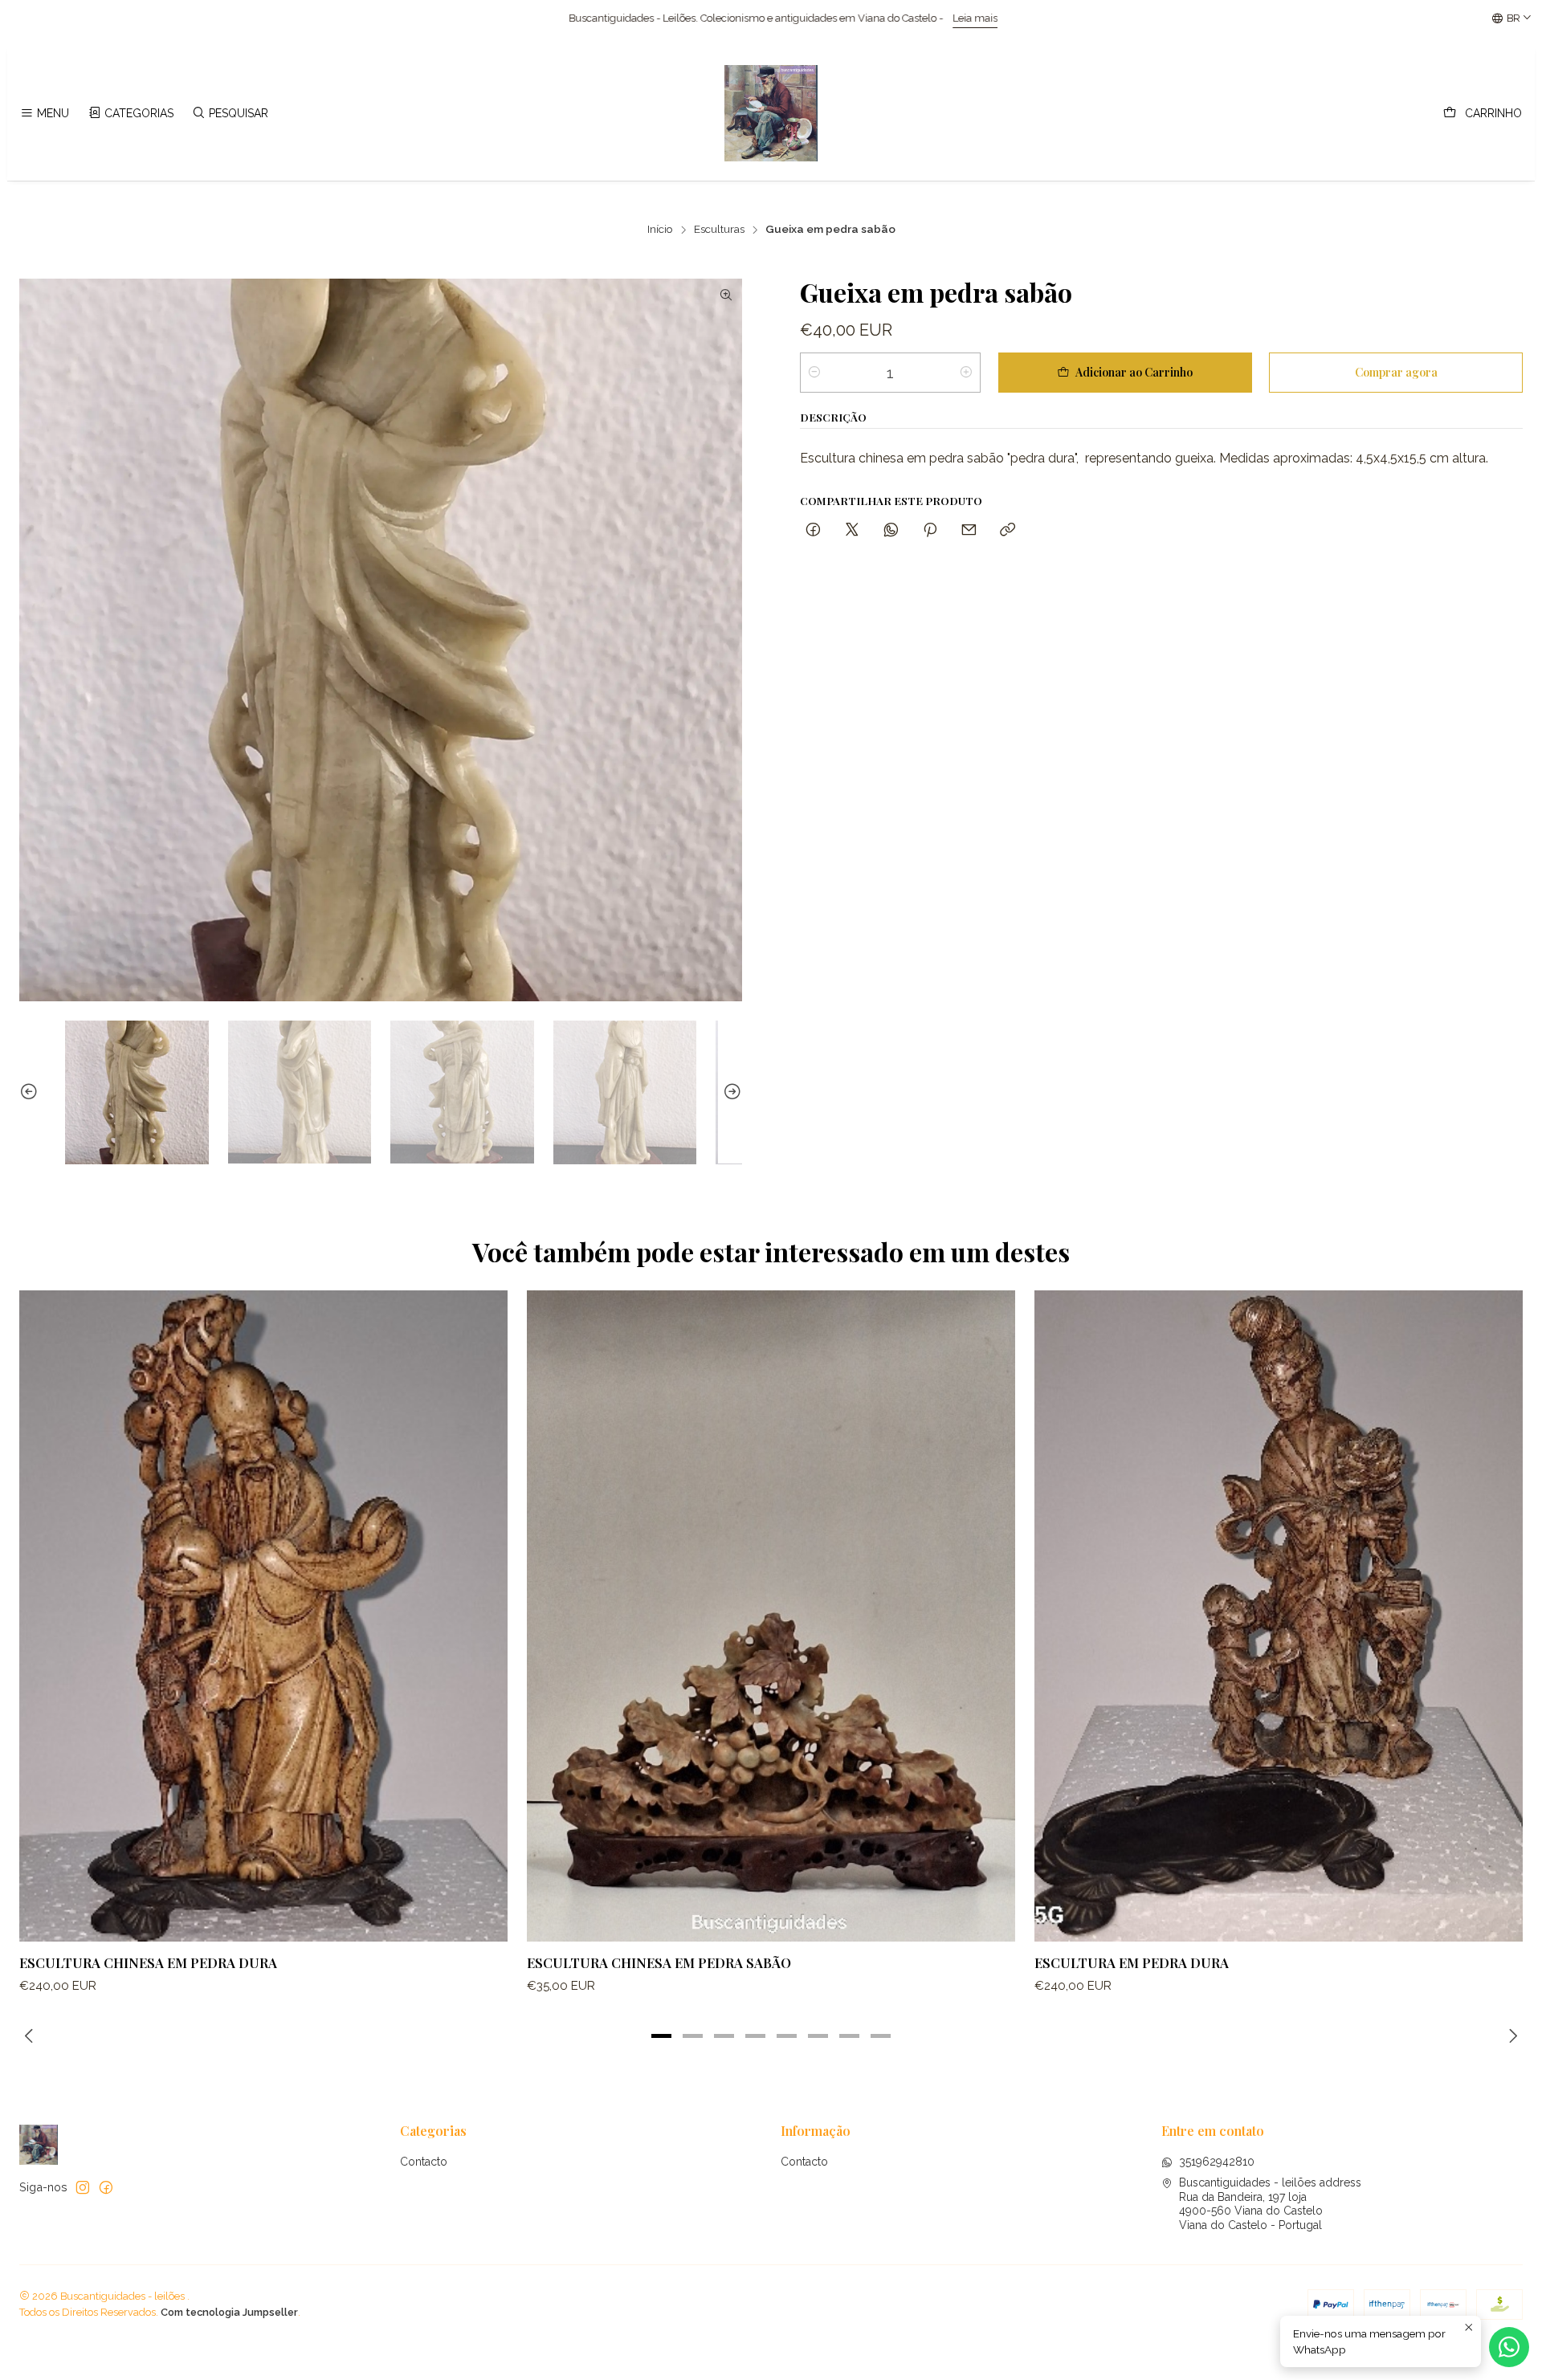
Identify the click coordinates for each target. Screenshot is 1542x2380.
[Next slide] (730, 1092)
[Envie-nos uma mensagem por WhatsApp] (1509, 2347)
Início (660, 230)
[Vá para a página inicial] (771, 113)
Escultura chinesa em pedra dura (148, 1962)
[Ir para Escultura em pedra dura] (1279, 1616)
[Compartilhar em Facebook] (813, 530)
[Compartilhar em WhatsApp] (891, 530)
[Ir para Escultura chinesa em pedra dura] (263, 1616)
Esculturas (719, 230)
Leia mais (501, 18)
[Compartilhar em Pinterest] (930, 530)
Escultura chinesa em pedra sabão (659, 1962)
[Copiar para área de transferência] (1008, 530)
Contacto (424, 2162)
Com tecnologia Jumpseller (229, 2312)
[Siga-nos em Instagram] (83, 2187)
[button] (662, 2036)
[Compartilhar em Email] (969, 530)
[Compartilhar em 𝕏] (852, 530)
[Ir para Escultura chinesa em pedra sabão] (771, 1616)
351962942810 (1217, 2162)
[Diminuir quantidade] (814, 373)
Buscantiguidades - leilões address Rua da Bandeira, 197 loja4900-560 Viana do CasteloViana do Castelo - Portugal (1270, 2204)
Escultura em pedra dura (1132, 1962)
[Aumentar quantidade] (966, 373)
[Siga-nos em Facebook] (106, 2187)
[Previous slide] (31, 1092)
